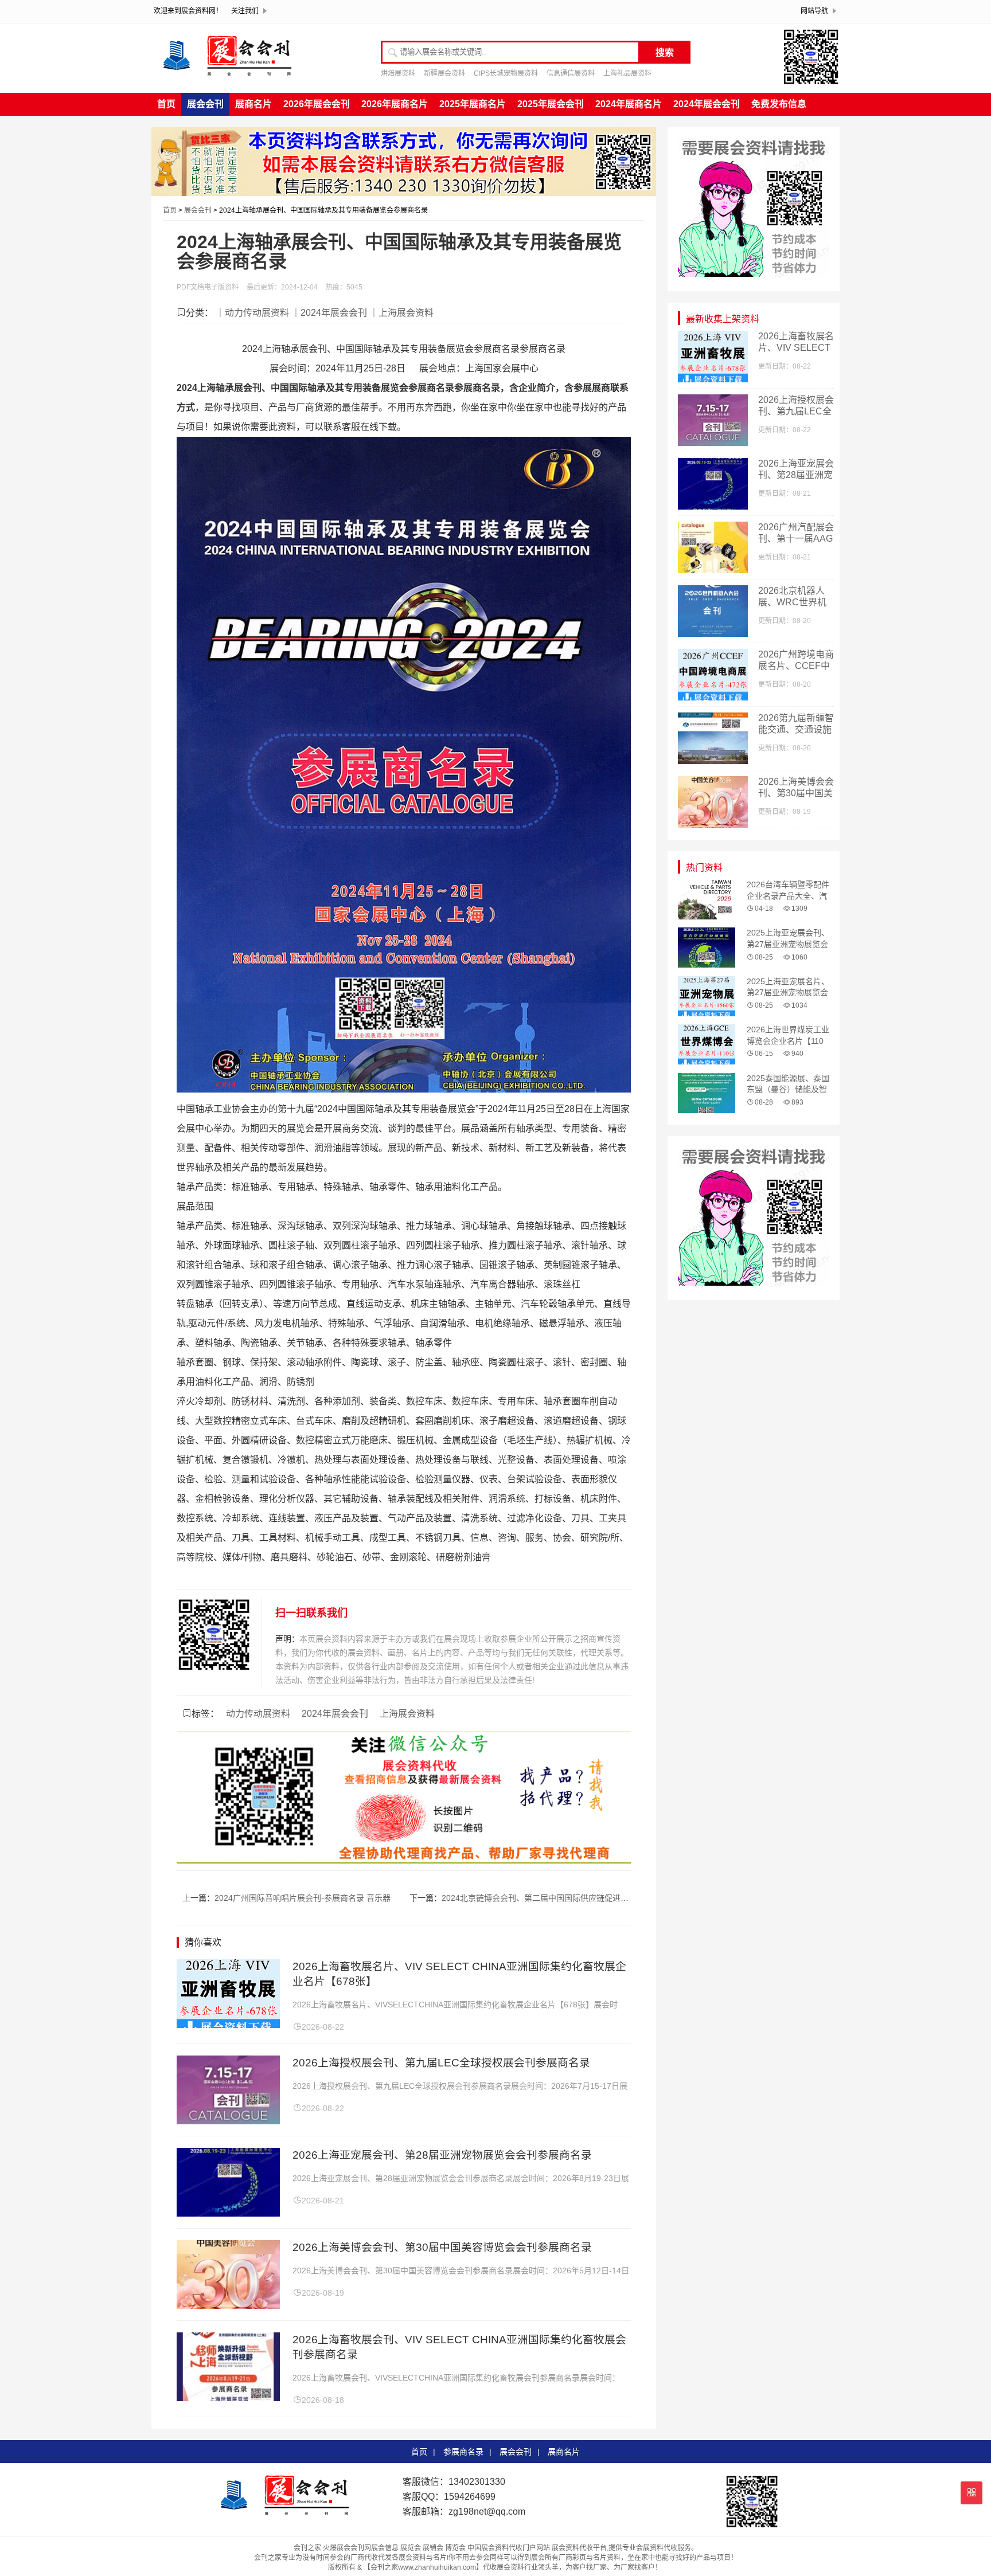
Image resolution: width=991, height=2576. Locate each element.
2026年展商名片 (395, 104)
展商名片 (253, 104)
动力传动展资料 (258, 1714)
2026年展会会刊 (317, 104)
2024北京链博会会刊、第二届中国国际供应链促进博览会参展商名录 (563, 1898)
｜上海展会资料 (401, 313)
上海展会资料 (407, 1714)
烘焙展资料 (398, 73)
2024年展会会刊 (707, 104)
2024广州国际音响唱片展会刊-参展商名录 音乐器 (303, 1898)
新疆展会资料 (444, 73)
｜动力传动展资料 (252, 313)
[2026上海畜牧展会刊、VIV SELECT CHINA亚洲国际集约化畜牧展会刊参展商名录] (228, 2398)
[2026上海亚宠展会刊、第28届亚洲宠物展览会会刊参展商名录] (228, 2213)
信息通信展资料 (571, 73)
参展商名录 (463, 2452)
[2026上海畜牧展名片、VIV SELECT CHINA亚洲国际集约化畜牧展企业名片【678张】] (228, 2025)
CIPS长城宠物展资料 (506, 73)
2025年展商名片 (473, 104)
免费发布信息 (779, 104)
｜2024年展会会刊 (329, 313)
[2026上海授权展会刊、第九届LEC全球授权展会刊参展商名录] (228, 2121)
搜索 (665, 52)
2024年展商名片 (629, 104)
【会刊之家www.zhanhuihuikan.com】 (423, 2567)
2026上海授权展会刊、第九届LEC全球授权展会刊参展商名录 (441, 2063)
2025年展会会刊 (551, 104)
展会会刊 (205, 104)
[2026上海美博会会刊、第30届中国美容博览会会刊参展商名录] (228, 2306)
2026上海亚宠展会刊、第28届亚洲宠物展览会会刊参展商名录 (442, 2155)
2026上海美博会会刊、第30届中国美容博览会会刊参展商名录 (442, 2247)
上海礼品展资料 (627, 73)
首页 (166, 104)
